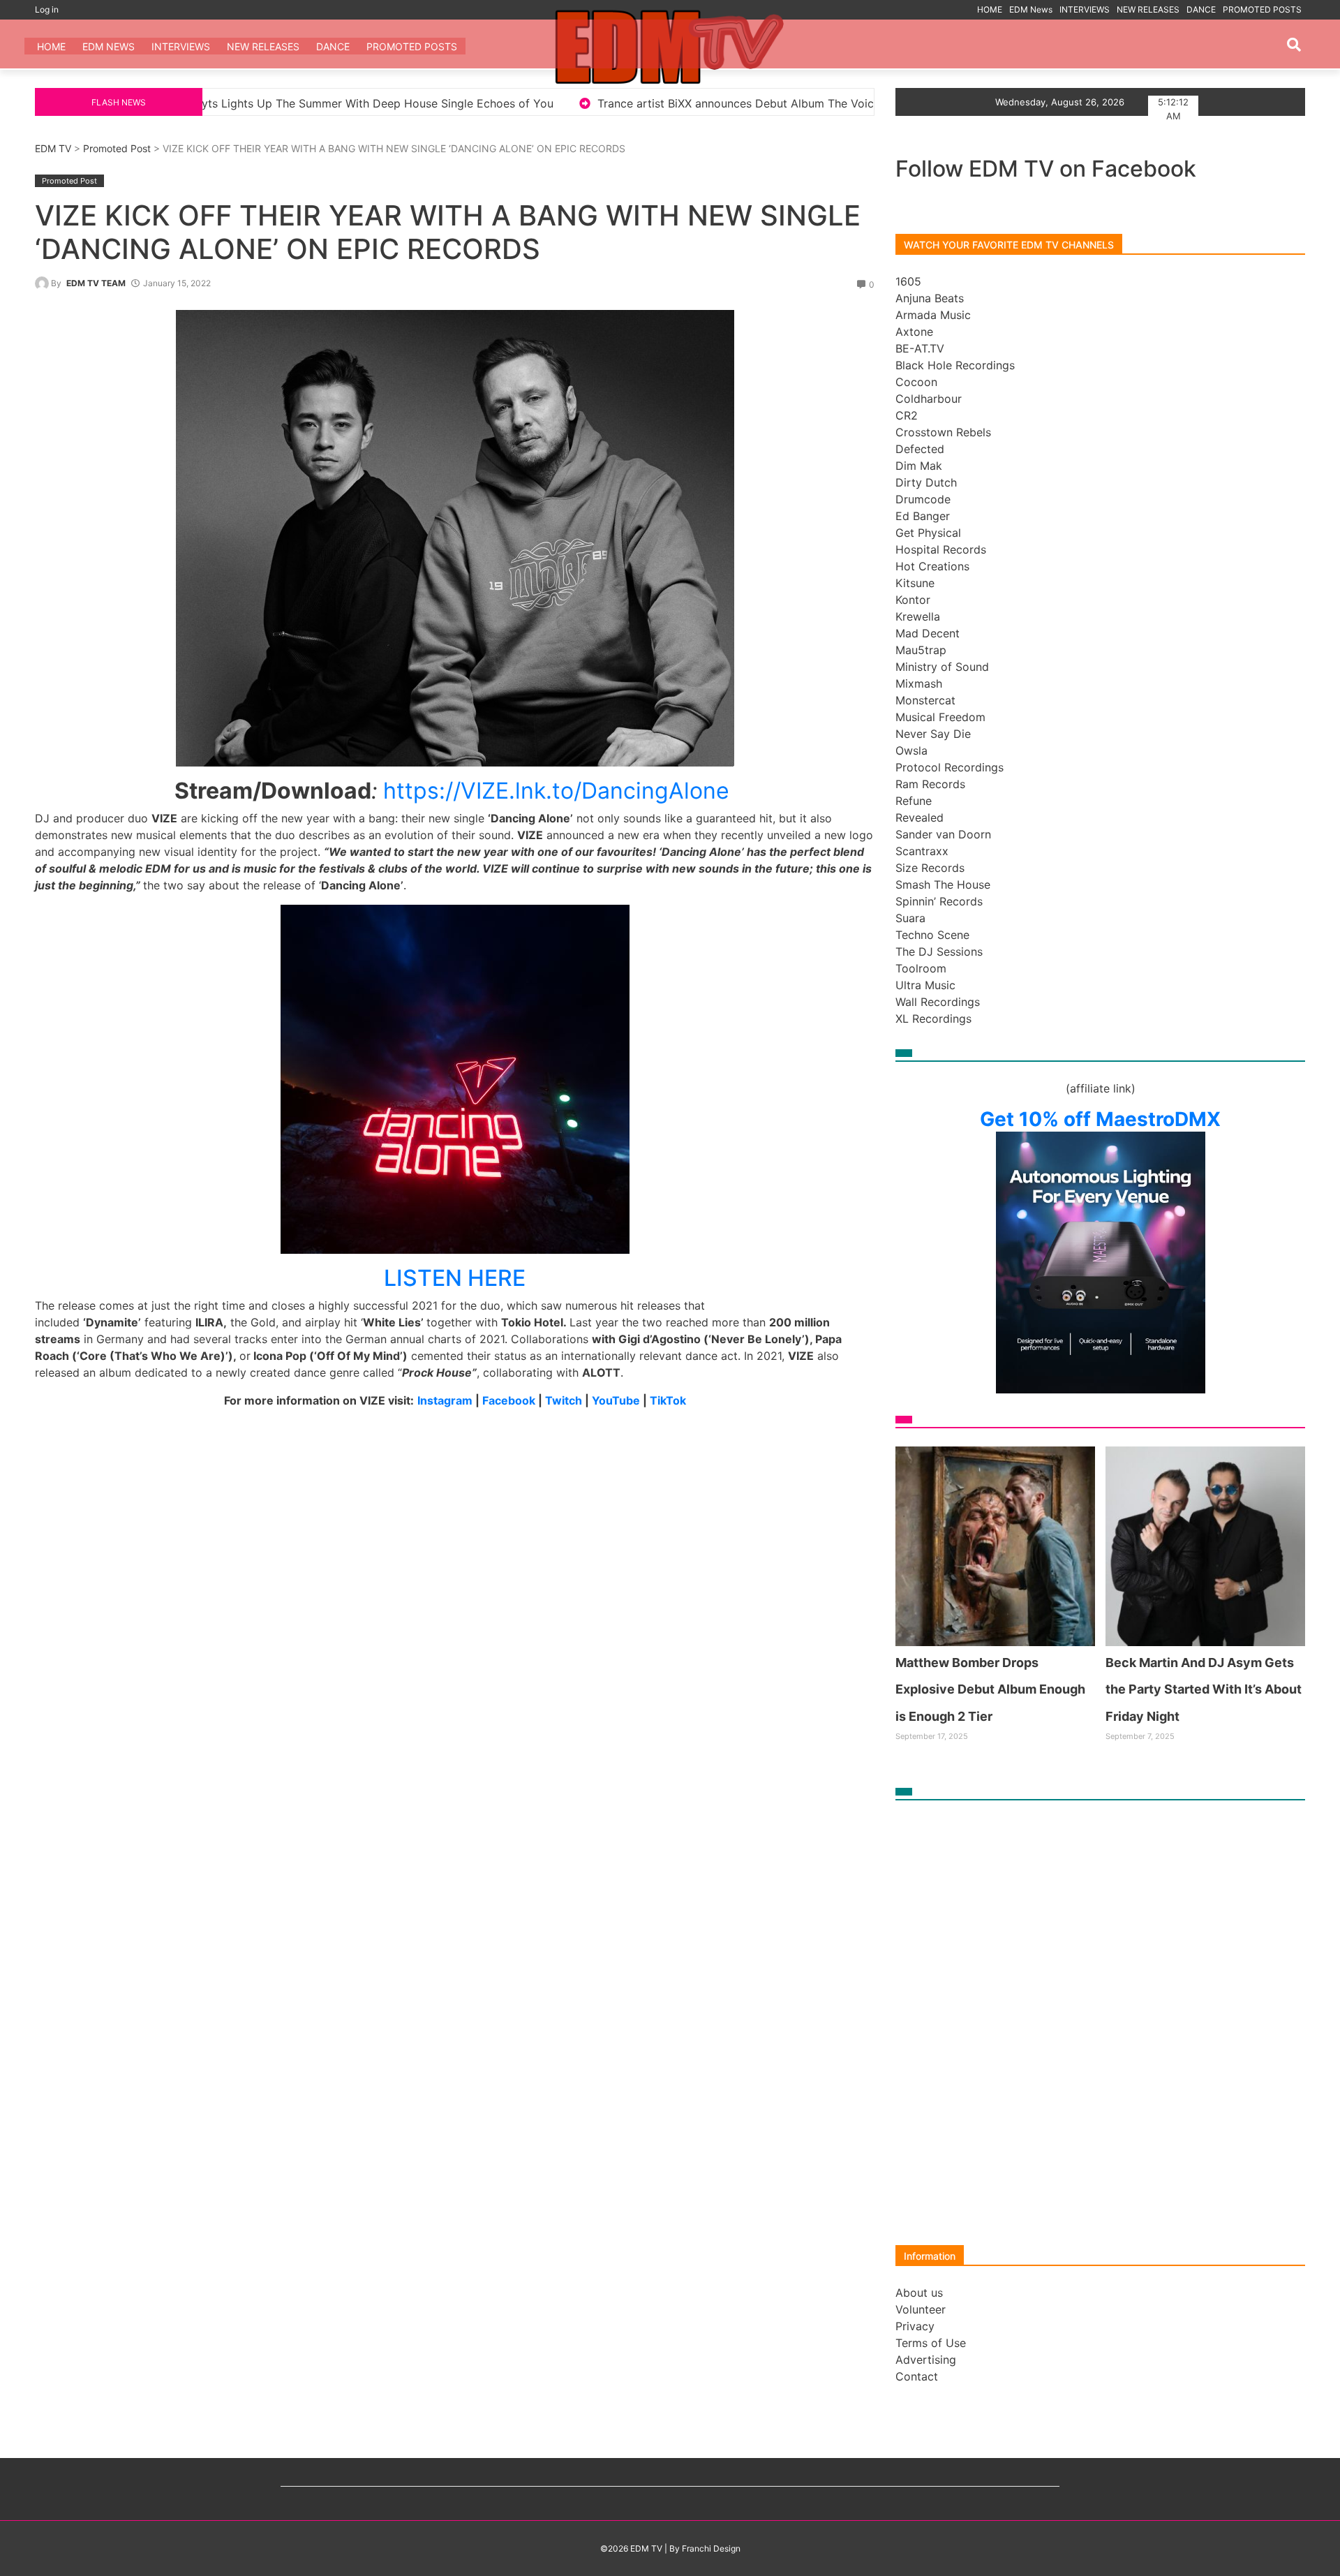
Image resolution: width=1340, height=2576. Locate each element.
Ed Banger (923, 516)
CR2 (907, 415)
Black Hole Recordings (955, 365)
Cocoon (916, 382)
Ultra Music (925, 985)
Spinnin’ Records (939, 901)
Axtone (914, 332)
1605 (908, 281)
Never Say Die (933, 734)
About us (919, 2293)
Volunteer (921, 2309)
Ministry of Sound (942, 667)
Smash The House (943, 884)
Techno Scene (932, 935)
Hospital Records (941, 549)
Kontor (913, 600)
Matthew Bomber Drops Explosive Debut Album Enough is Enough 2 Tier (990, 1689)
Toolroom (921, 968)
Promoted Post (117, 148)
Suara (910, 918)
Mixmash (919, 683)
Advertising (926, 2360)
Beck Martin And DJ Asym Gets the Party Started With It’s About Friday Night (1204, 1689)
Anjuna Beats (930, 298)
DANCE (1201, 9)
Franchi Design (711, 2548)
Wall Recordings (938, 1002)
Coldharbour (929, 399)
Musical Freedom (940, 717)
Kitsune (915, 583)
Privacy (915, 2326)
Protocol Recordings (950, 767)
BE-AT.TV (920, 348)
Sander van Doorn (943, 834)
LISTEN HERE (455, 1278)
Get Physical (928, 533)
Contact (917, 2376)
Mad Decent (928, 633)
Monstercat (925, 700)
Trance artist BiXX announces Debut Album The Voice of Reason (506, 103)
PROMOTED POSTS (1262, 9)
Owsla (911, 750)
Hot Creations (932, 566)
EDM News (1031, 9)
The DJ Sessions (939, 952)
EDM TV (53, 148)
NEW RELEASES (1148, 9)
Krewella (918, 616)
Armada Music (933, 315)
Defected (920, 449)
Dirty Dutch (926, 482)
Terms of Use (931, 2343)
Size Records (930, 868)
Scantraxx (922, 851)
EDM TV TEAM (96, 283)
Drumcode (923, 499)
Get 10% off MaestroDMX (1100, 1119)
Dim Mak (919, 466)
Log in (47, 9)
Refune (914, 801)
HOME (990, 9)
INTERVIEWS (1085, 9)
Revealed (920, 817)
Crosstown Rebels (943, 432)
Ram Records (930, 784)
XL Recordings (933, 1019)
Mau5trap (921, 650)
